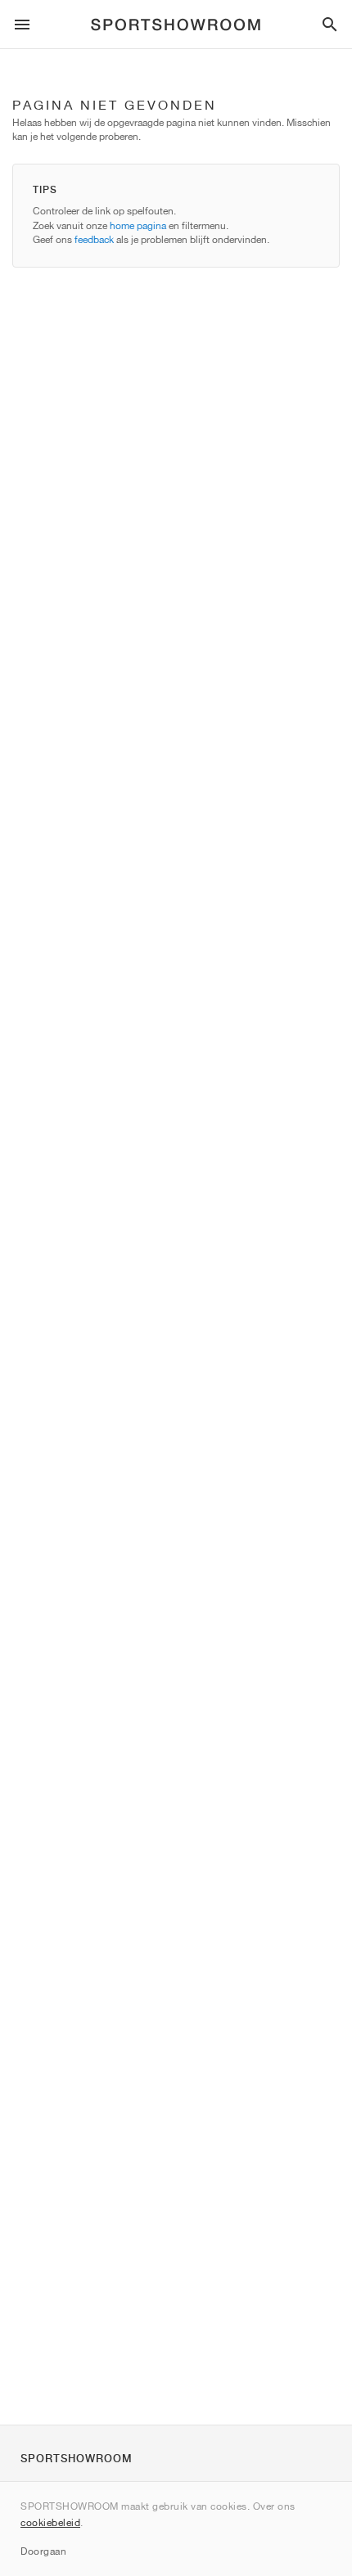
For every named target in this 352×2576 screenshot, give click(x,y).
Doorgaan (43, 2551)
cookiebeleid (50, 2522)
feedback (94, 239)
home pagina (138, 225)
